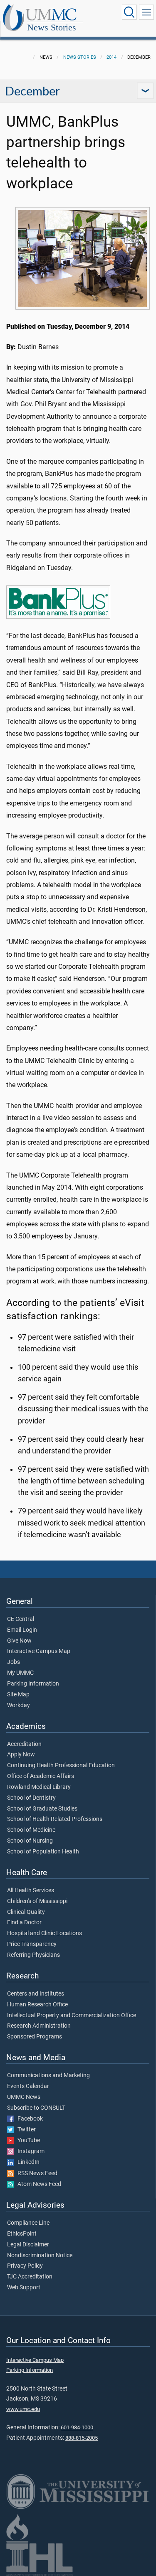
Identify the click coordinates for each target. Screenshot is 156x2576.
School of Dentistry (31, 1798)
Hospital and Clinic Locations (45, 1933)
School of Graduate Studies (42, 1809)
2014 (111, 57)
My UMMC (20, 1673)
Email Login (22, 1630)
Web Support (24, 2288)
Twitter (25, 2130)
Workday (19, 1706)
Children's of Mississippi (37, 1901)
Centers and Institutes (36, 1994)
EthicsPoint (22, 2234)
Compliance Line (28, 2223)
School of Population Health (43, 1852)
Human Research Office (37, 2005)
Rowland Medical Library (39, 1787)
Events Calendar (28, 2086)
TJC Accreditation (30, 2277)
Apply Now (21, 1755)
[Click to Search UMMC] (129, 12)
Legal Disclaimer (28, 2245)
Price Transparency (32, 1944)
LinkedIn (27, 2162)
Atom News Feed (37, 2184)
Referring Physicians (33, 1955)
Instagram (29, 2151)
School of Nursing (30, 1841)
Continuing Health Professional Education (61, 1766)
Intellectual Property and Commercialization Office (72, 2016)
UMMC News (24, 2097)
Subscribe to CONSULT (36, 2108)
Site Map (18, 1695)
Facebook (28, 2119)
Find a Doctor (24, 1923)
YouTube (27, 2141)
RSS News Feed (36, 2173)
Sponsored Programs (35, 2037)
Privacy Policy (25, 2266)
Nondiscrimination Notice (40, 2256)
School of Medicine (31, 1830)
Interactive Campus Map (39, 1651)
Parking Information (33, 1684)
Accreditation (24, 1744)
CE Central (21, 1619)
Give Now (19, 1641)
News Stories (52, 27)
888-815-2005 (82, 2438)
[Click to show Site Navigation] (146, 12)
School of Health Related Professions (55, 1819)
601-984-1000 (77, 2427)
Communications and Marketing (48, 2076)
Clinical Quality (26, 1912)
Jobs (14, 1662)
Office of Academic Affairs (41, 1776)
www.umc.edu (23, 2409)
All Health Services (31, 1891)
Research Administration (39, 2026)
